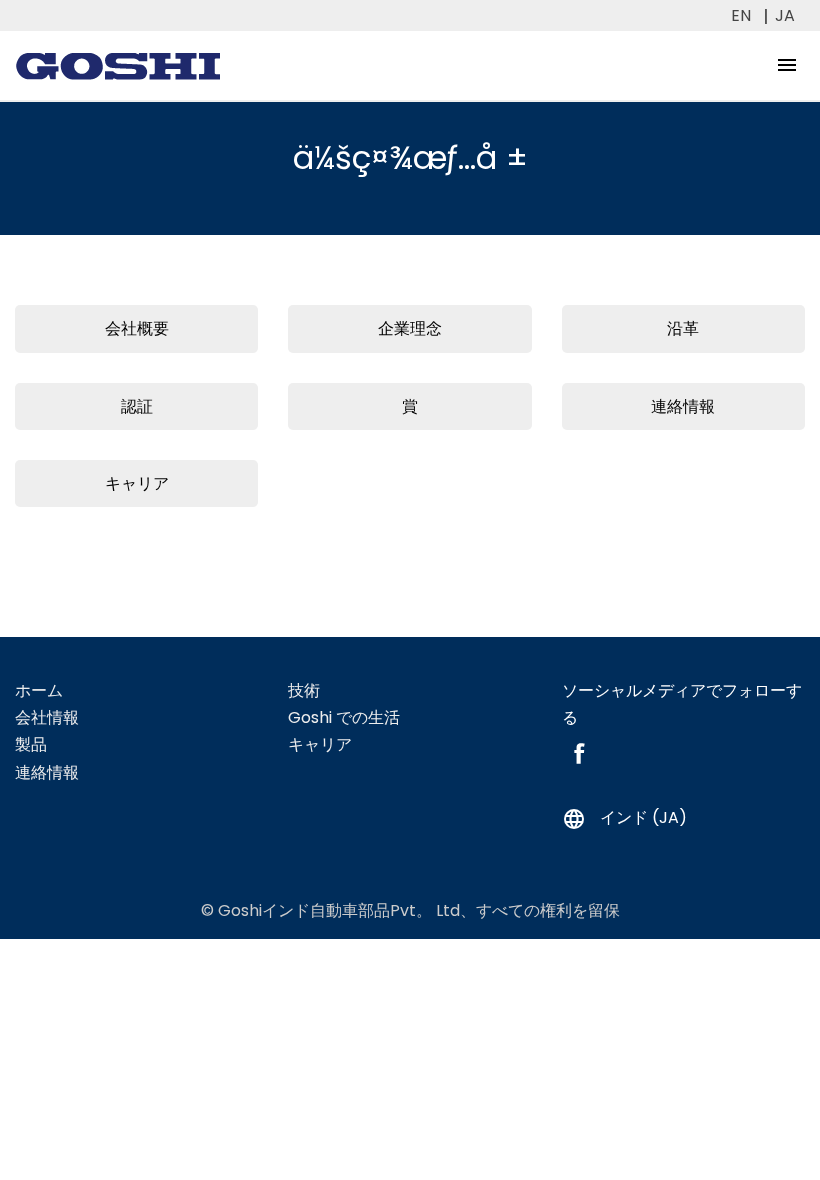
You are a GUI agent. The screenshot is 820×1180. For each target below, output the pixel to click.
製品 (31, 744)
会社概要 (137, 328)
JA (785, 15)
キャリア (137, 483)
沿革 (683, 328)
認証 (137, 406)
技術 (304, 690)
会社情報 (47, 717)
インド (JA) (624, 818)
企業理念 (410, 328)
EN (741, 15)
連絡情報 (683, 406)
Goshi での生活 (344, 717)
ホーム (39, 690)
